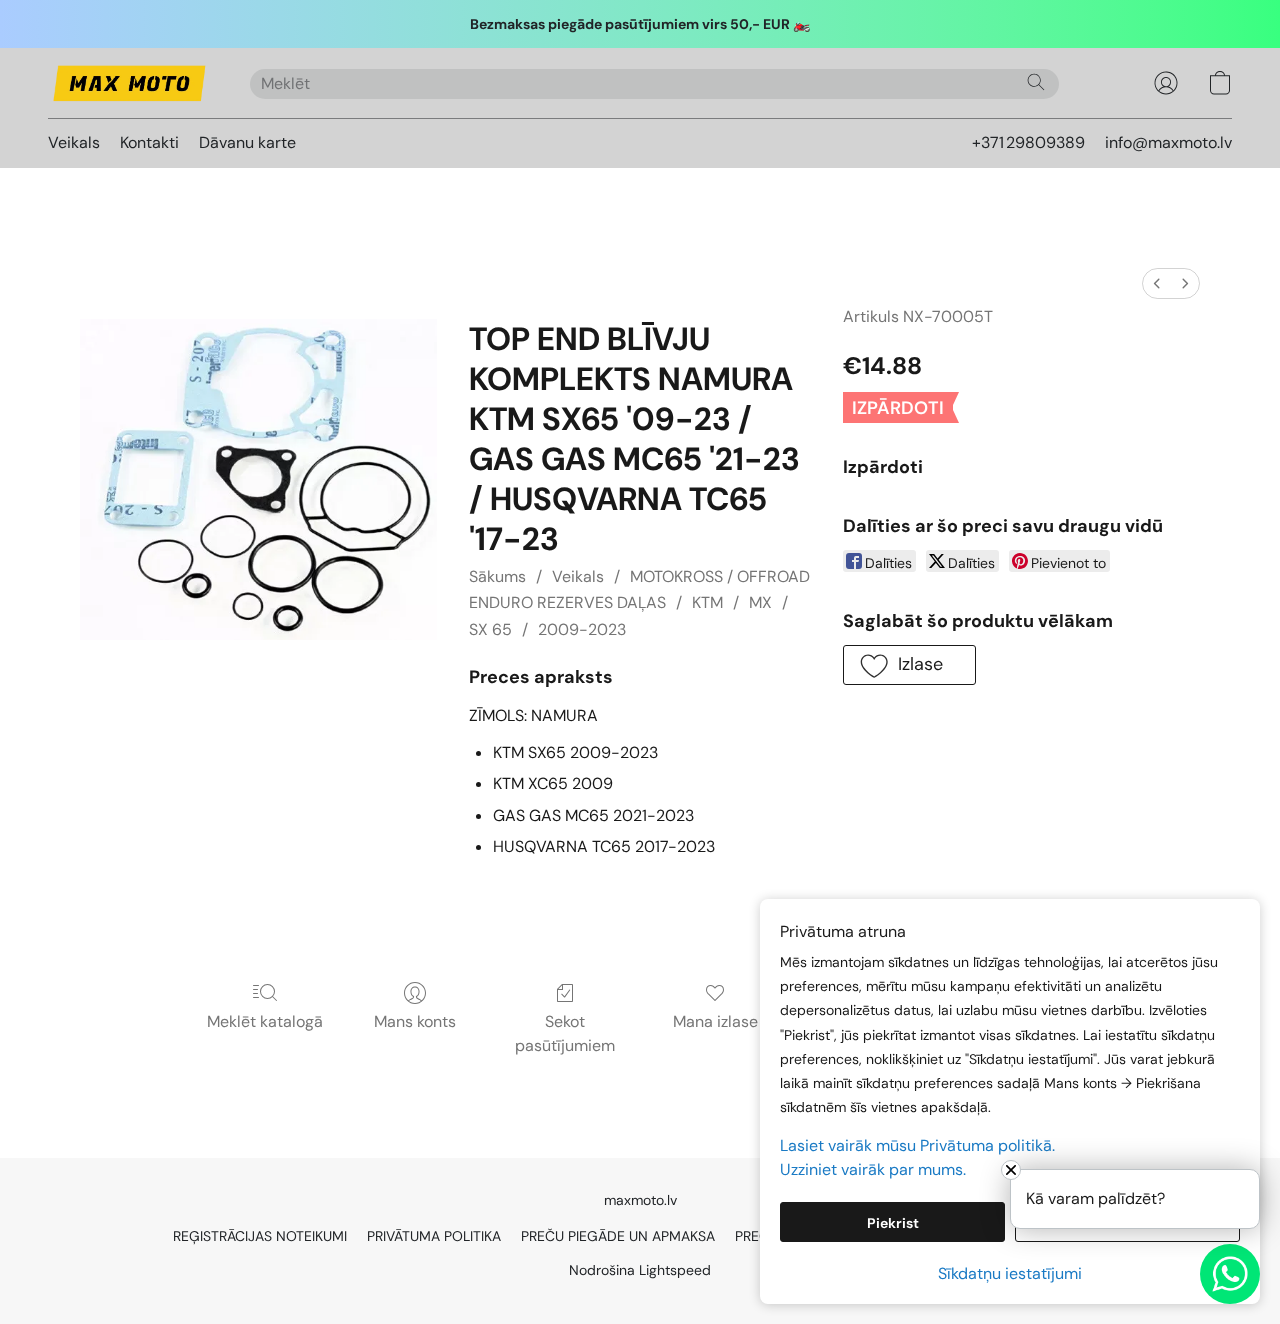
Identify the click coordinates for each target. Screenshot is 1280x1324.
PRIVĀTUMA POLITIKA (434, 1236)
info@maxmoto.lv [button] (1168, 142)
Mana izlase (715, 1021)
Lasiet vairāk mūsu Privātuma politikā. (917, 1145)
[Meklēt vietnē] (1036, 82)
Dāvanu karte (247, 142)
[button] (129, 83)
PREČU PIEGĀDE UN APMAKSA (618, 1236)
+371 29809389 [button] (1028, 142)
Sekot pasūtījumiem (565, 1033)
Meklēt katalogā (265, 1021)
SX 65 (490, 629)
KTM (707, 602)
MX (760, 602)
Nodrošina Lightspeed (640, 1270)
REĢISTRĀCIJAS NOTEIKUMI (260, 1236)
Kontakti (149, 142)
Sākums (497, 576)
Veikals (74, 142)
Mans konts (415, 1021)
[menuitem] (1157, 283)
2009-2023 (582, 629)
